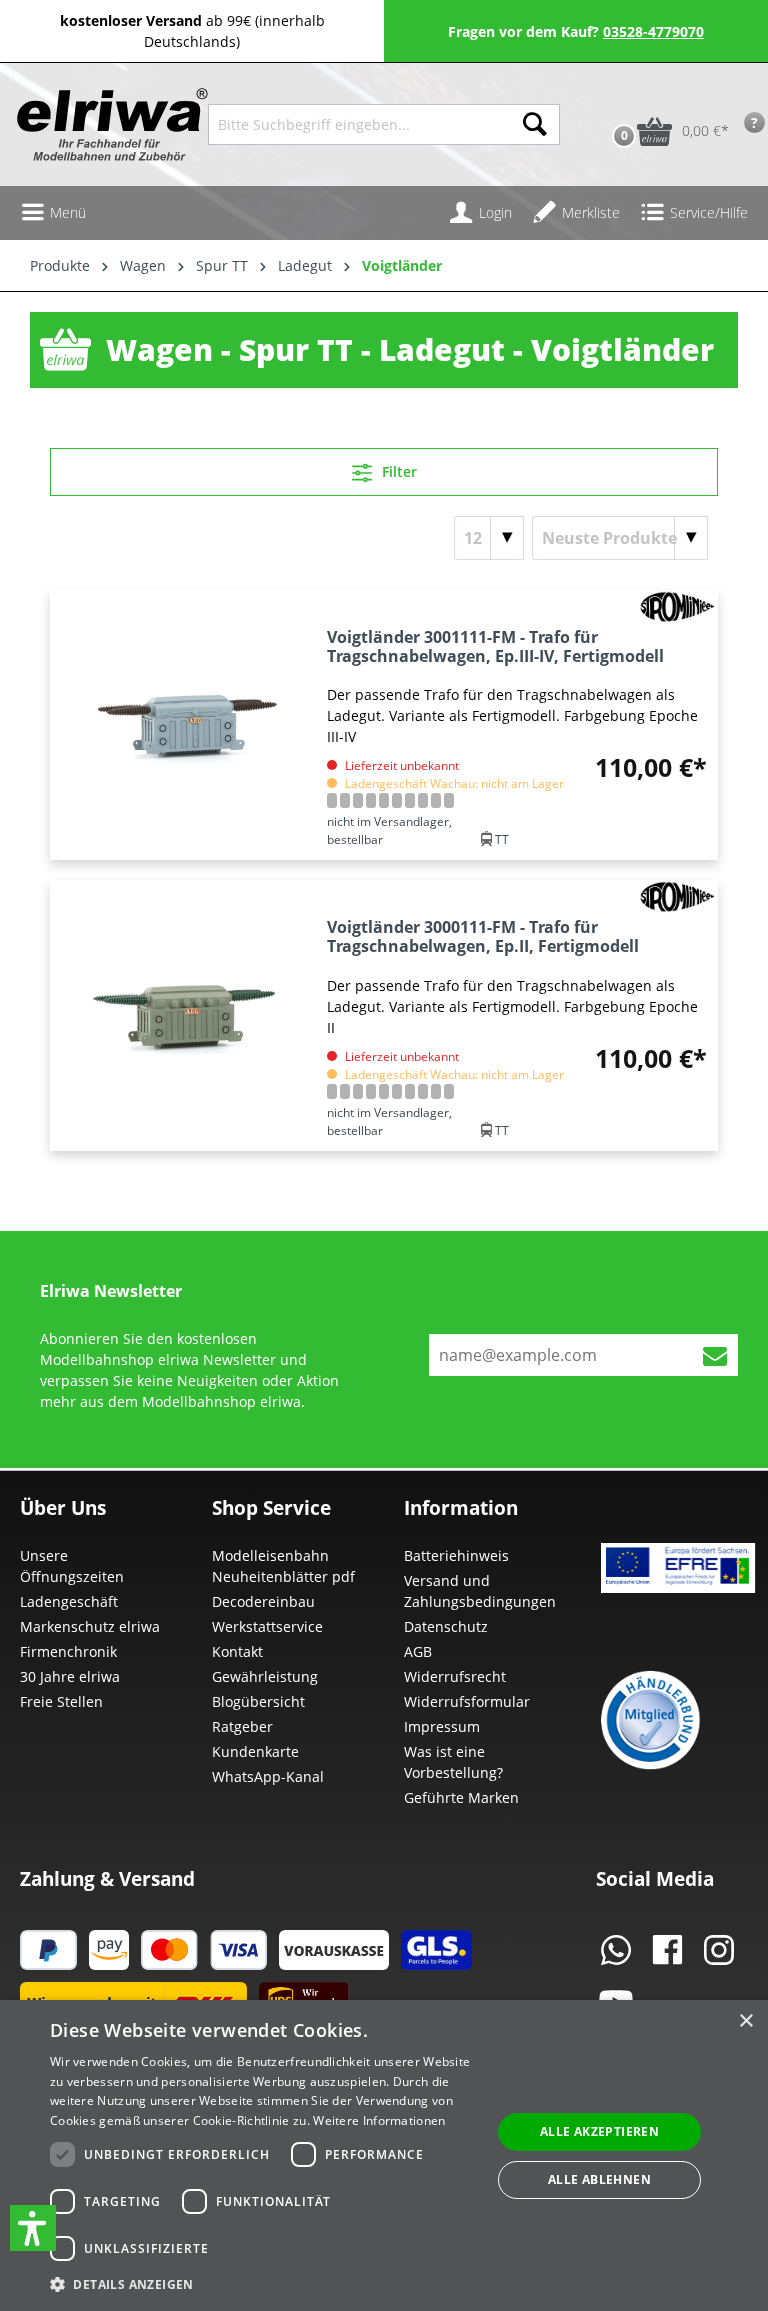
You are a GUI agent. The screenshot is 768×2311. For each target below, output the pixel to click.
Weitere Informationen (379, 2120)
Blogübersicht (258, 1701)
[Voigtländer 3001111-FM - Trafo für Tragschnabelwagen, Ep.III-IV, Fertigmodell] (184, 725)
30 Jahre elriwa (70, 1676)
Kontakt (237, 1651)
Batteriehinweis (456, 1555)
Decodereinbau (263, 1601)
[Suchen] (535, 124)
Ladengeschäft (69, 1601)
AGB (418, 1651)
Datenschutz (446, 1626)
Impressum (442, 1726)
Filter (397, 471)
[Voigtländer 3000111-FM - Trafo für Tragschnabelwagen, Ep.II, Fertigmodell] (184, 1015)
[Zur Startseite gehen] (103, 124)
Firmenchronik (68, 1651)
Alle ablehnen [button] (599, 2179)
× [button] (745, 2021)
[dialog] (384, 2155)
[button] (33, 2228)
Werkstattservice (267, 1626)
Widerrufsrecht (455, 1676)
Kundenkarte (255, 1751)
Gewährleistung (265, 1676)
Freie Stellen (61, 1701)
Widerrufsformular (467, 1701)
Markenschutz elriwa (90, 1626)
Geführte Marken (461, 1797)
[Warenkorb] (603, 100)
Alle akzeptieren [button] (599, 2131)
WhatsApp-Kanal (268, 1776)
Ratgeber (242, 1726)
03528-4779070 (653, 31)
